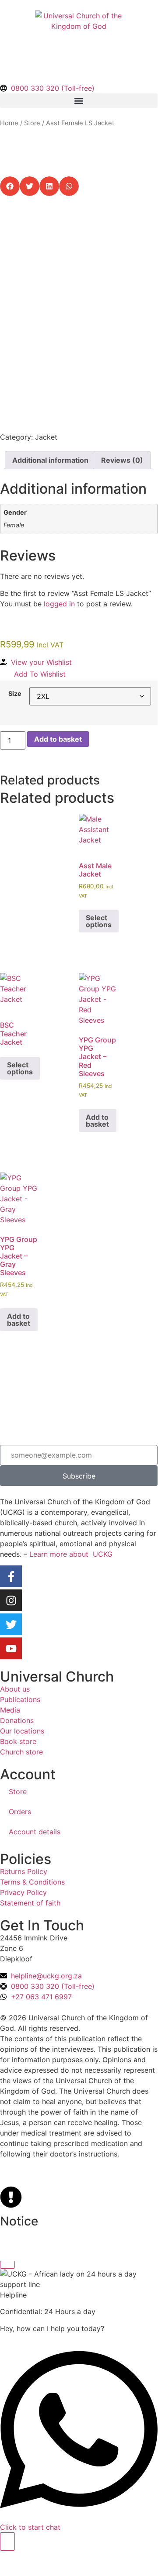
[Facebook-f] (11, 1576)
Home (9, 123)
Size (15, 694)
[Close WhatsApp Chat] (7, 2265)
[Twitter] (11, 1624)
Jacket (46, 437)
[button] (79, 101)
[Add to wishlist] (13, 230)
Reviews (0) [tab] (122, 460)
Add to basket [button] (97, 1121)
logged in (59, 604)
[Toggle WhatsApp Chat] (7, 2542)
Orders (20, 1812)
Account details (35, 1832)
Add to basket (58, 739)
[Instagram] (11, 1600)
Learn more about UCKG (71, 1554)
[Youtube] (11, 1648)
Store (32, 123)
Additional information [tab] (50, 460)
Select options (99, 921)
